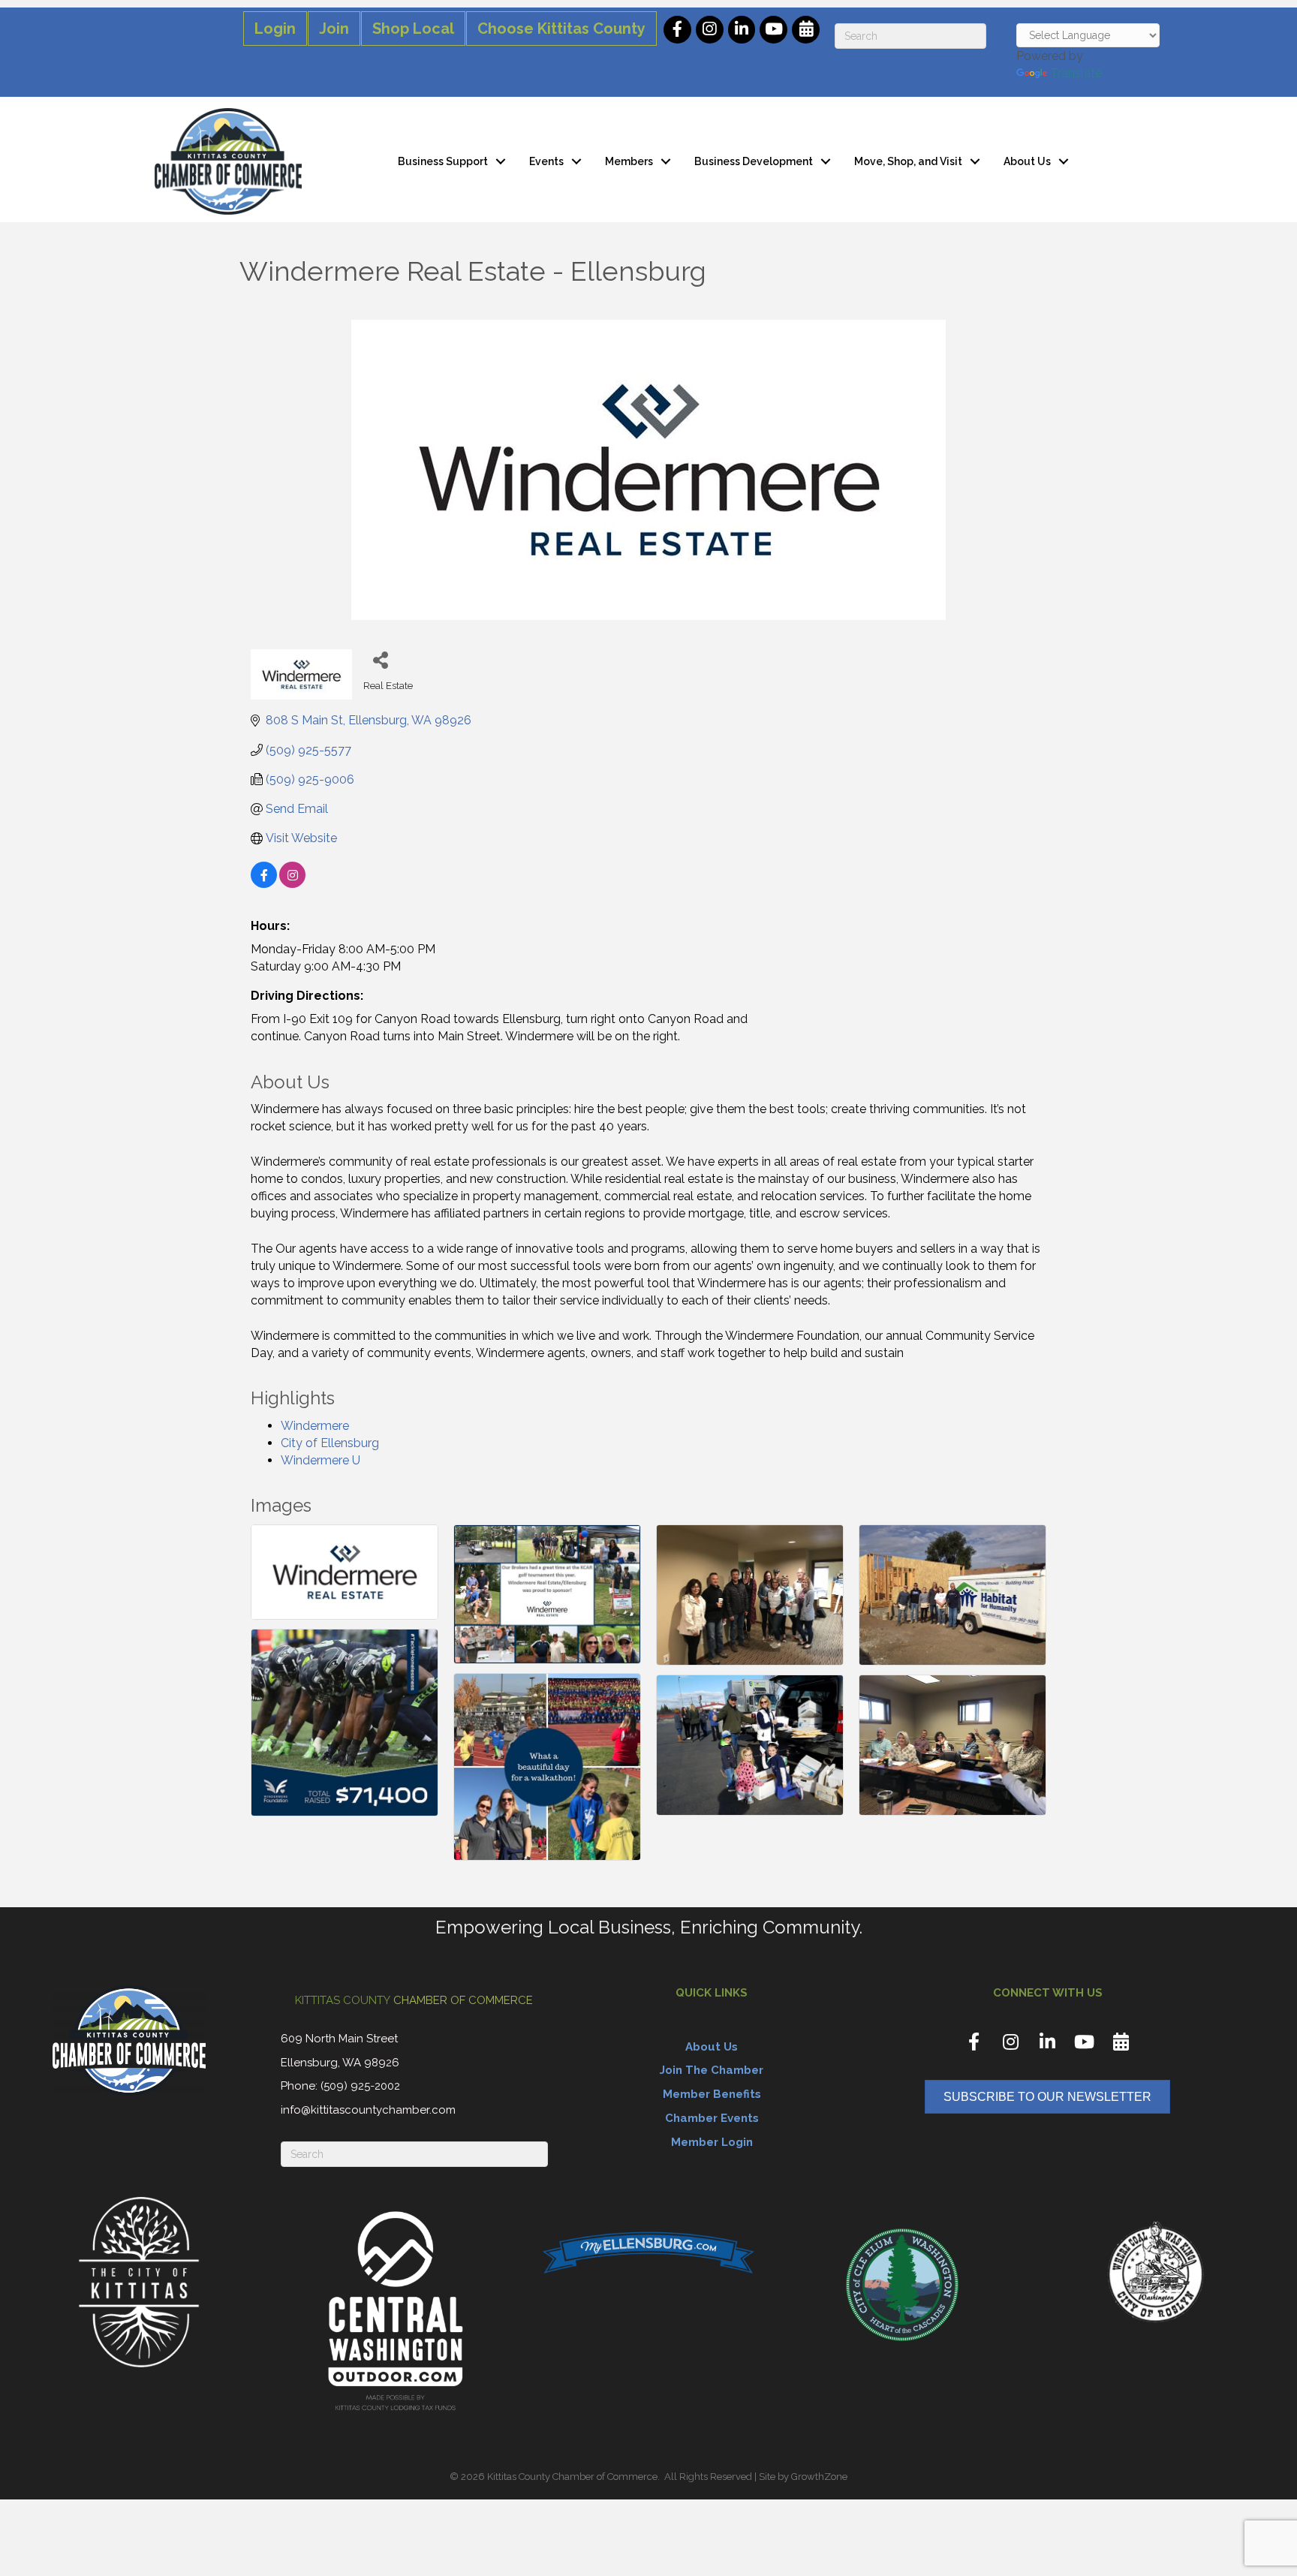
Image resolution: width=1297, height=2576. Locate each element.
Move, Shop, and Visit (908, 161)
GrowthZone (819, 2477)
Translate (1076, 73)
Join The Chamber (712, 2070)
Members (629, 161)
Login (275, 29)
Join (334, 29)
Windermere (315, 1426)
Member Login (712, 2142)
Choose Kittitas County (561, 29)
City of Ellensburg (330, 1443)
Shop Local (413, 29)
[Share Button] (380, 659)
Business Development (754, 161)
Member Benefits (712, 2094)
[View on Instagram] (292, 884)
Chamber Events (712, 2118)
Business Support (443, 161)
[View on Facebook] (264, 884)
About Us (1027, 161)
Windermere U (320, 1460)
